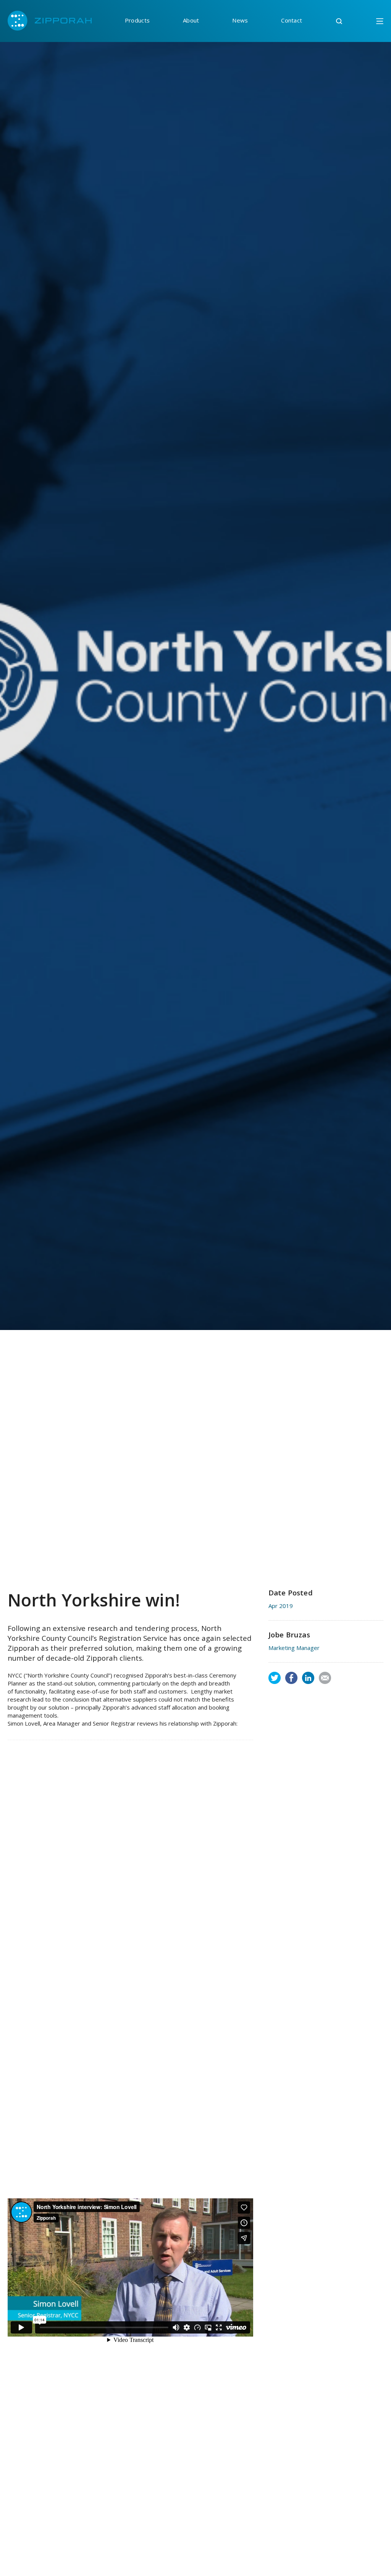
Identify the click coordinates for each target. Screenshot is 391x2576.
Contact (292, 20)
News (240, 20)
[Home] (50, 21)
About (191, 20)
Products (137, 20)
